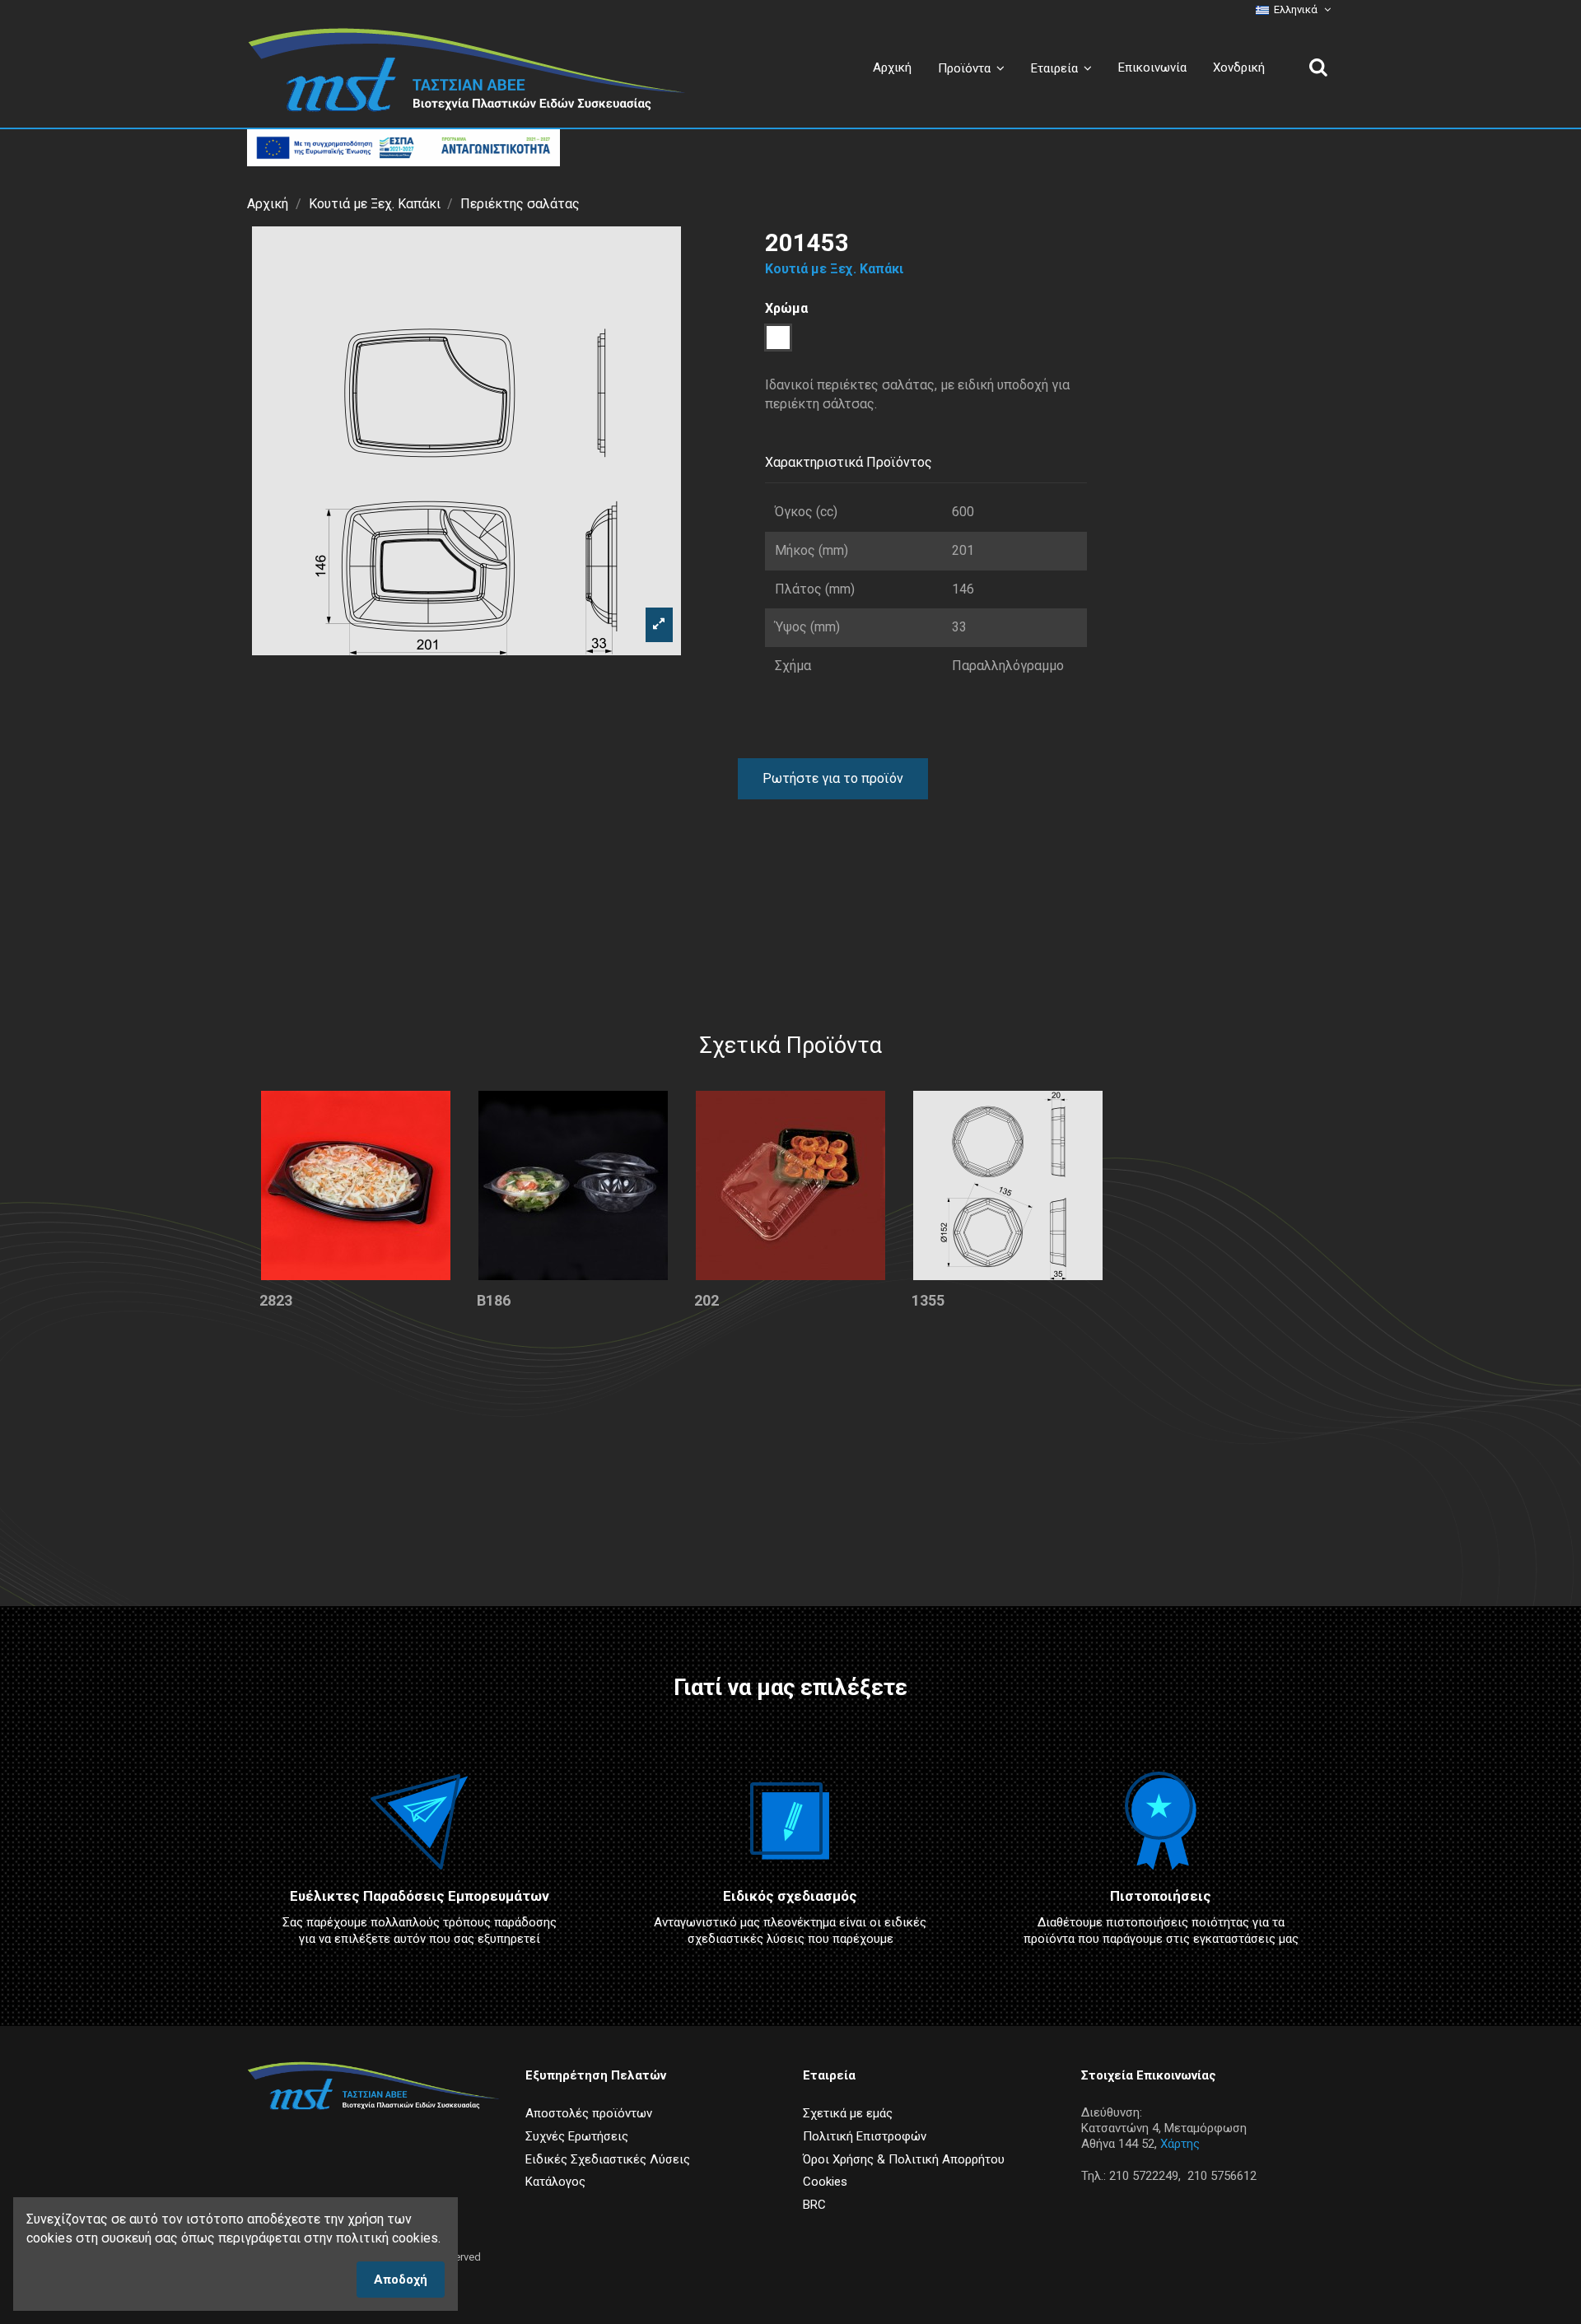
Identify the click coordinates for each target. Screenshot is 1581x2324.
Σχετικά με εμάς (848, 2113)
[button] (1061, 68)
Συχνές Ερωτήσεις (577, 2136)
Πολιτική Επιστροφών (865, 2136)
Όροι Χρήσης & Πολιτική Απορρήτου (904, 2159)
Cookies (825, 2182)
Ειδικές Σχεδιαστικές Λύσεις (608, 2159)
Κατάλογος (555, 2182)
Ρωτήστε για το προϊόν (833, 778)
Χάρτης (1180, 2144)
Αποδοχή (401, 2280)
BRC (814, 2205)
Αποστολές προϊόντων (589, 2113)
